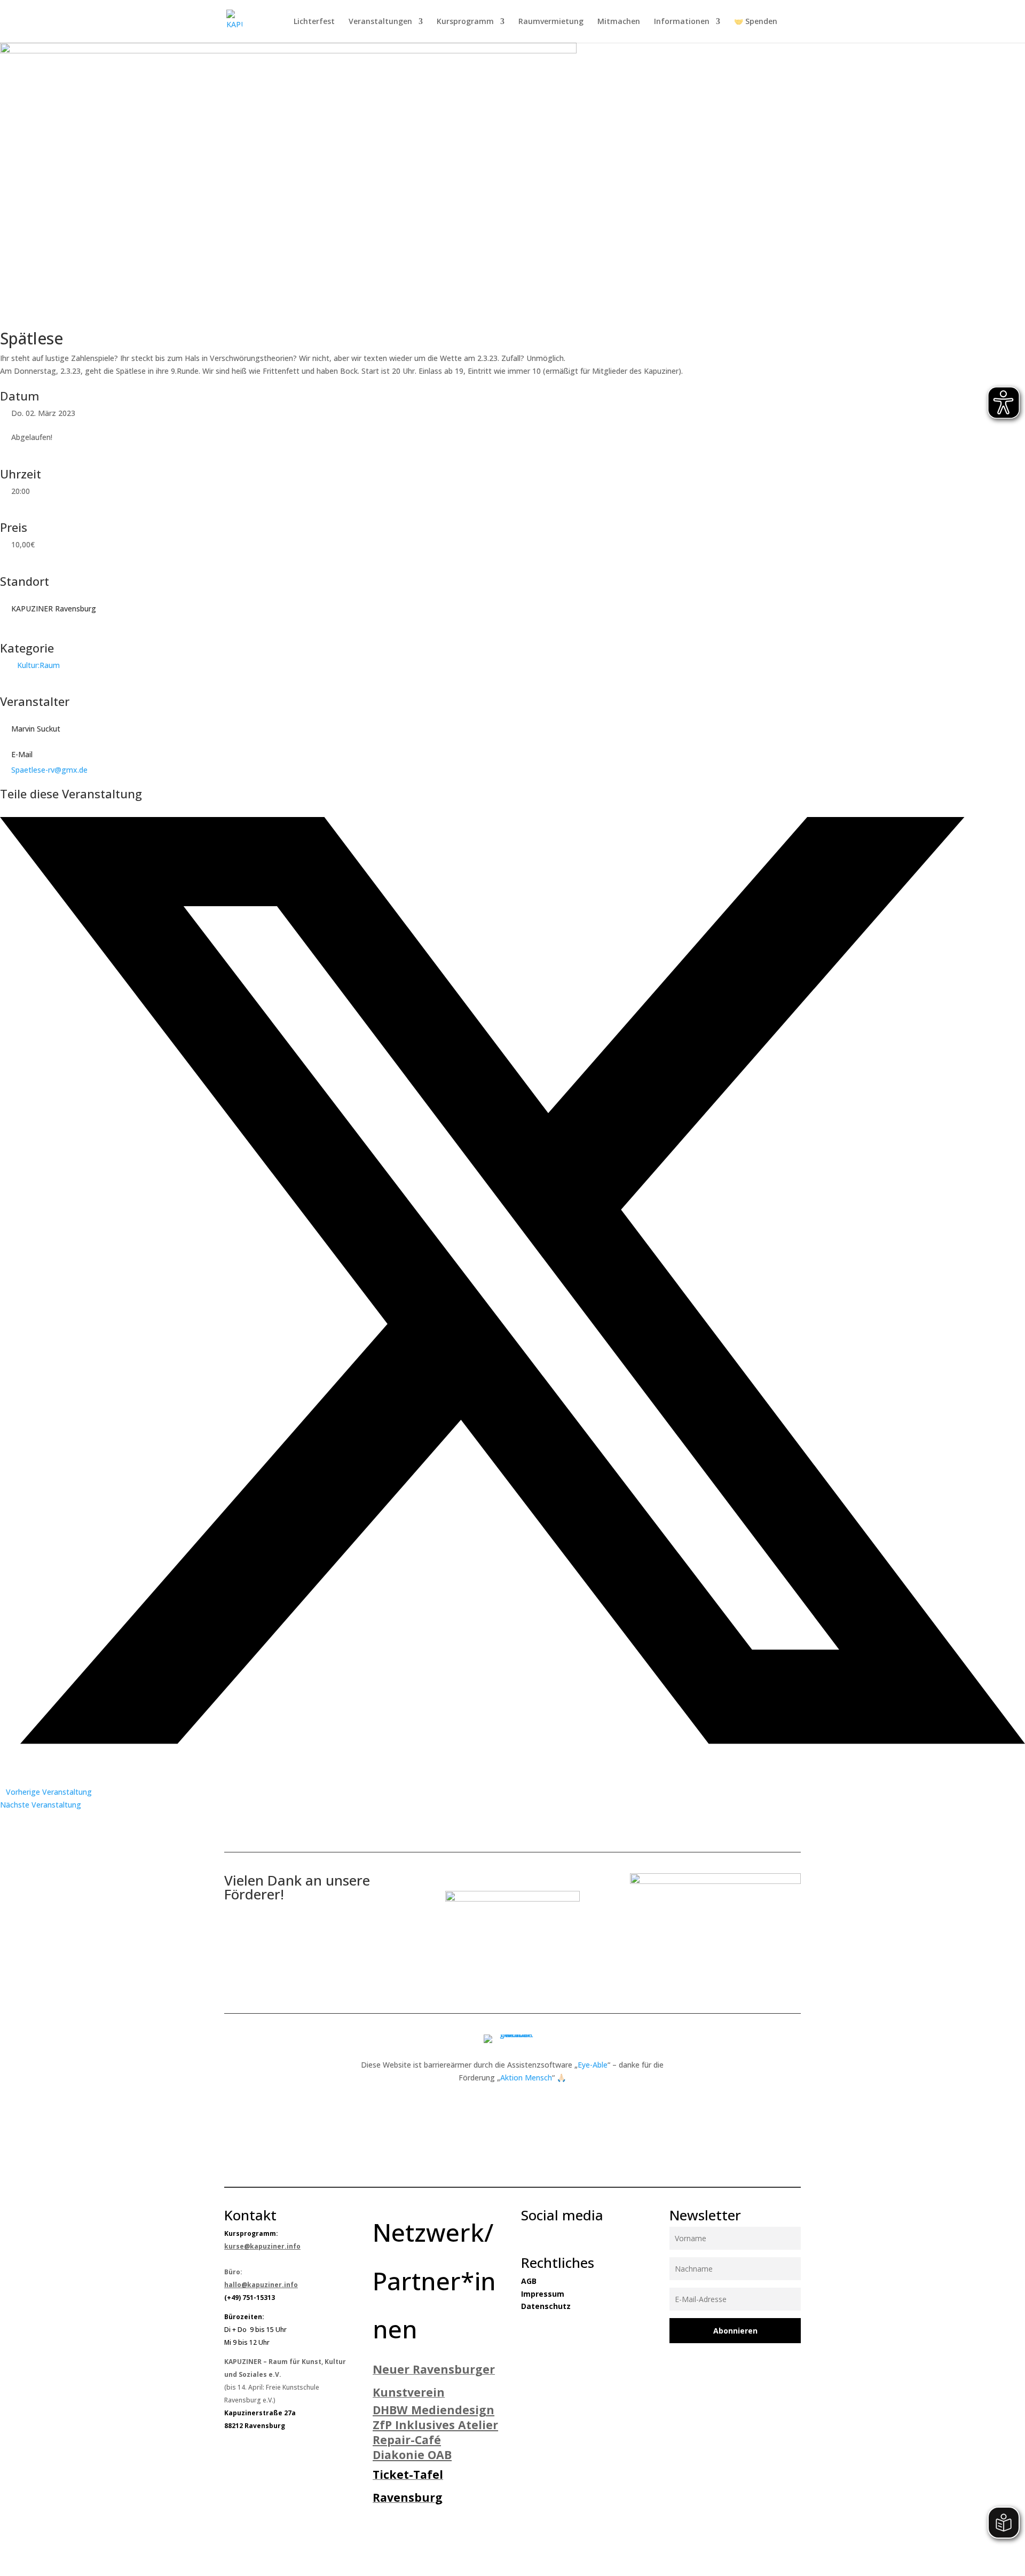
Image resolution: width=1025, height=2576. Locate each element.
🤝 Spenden (756, 22)
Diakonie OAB (412, 2455)
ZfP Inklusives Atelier (435, 2425)
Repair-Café (407, 2440)
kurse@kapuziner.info (262, 2246)
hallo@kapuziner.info (261, 2285)
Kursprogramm (465, 22)
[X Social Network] (512, 1741)
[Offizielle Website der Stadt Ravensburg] (512, 1899)
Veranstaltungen (380, 22)
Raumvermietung (551, 22)
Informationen (682, 22)
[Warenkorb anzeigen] (795, 23)
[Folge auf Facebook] (524, 2234)
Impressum (543, 2294)
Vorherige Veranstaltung (49, 1792)
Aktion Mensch (526, 2078)
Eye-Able (593, 2065)
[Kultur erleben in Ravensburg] (715, 1881)
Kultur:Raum (38, 665)
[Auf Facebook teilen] (3, 811)
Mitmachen (619, 22)
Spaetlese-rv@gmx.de (49, 770)
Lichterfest (314, 22)
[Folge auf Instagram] (546, 2234)
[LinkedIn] (3, 1754)
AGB (529, 2281)
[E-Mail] (3, 1779)
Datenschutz (546, 2306)
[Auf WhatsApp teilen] (3, 1766)
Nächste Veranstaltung (41, 1805)
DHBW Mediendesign (433, 2410)
